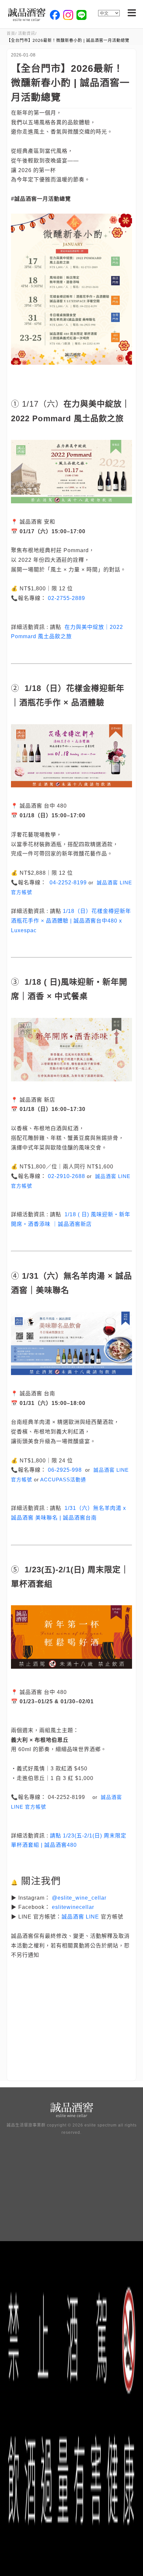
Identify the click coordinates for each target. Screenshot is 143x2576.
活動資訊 (27, 34)
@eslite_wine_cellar (79, 1898)
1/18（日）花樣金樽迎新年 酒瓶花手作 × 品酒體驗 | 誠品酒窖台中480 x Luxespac (71, 921)
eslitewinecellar (73, 1907)
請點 (56, 1836)
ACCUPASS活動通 (63, 1480)
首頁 (11, 34)
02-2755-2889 (67, 598)
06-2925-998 (65, 1470)
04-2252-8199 (68, 883)
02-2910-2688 (67, 1176)
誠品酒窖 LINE (80, 1917)
